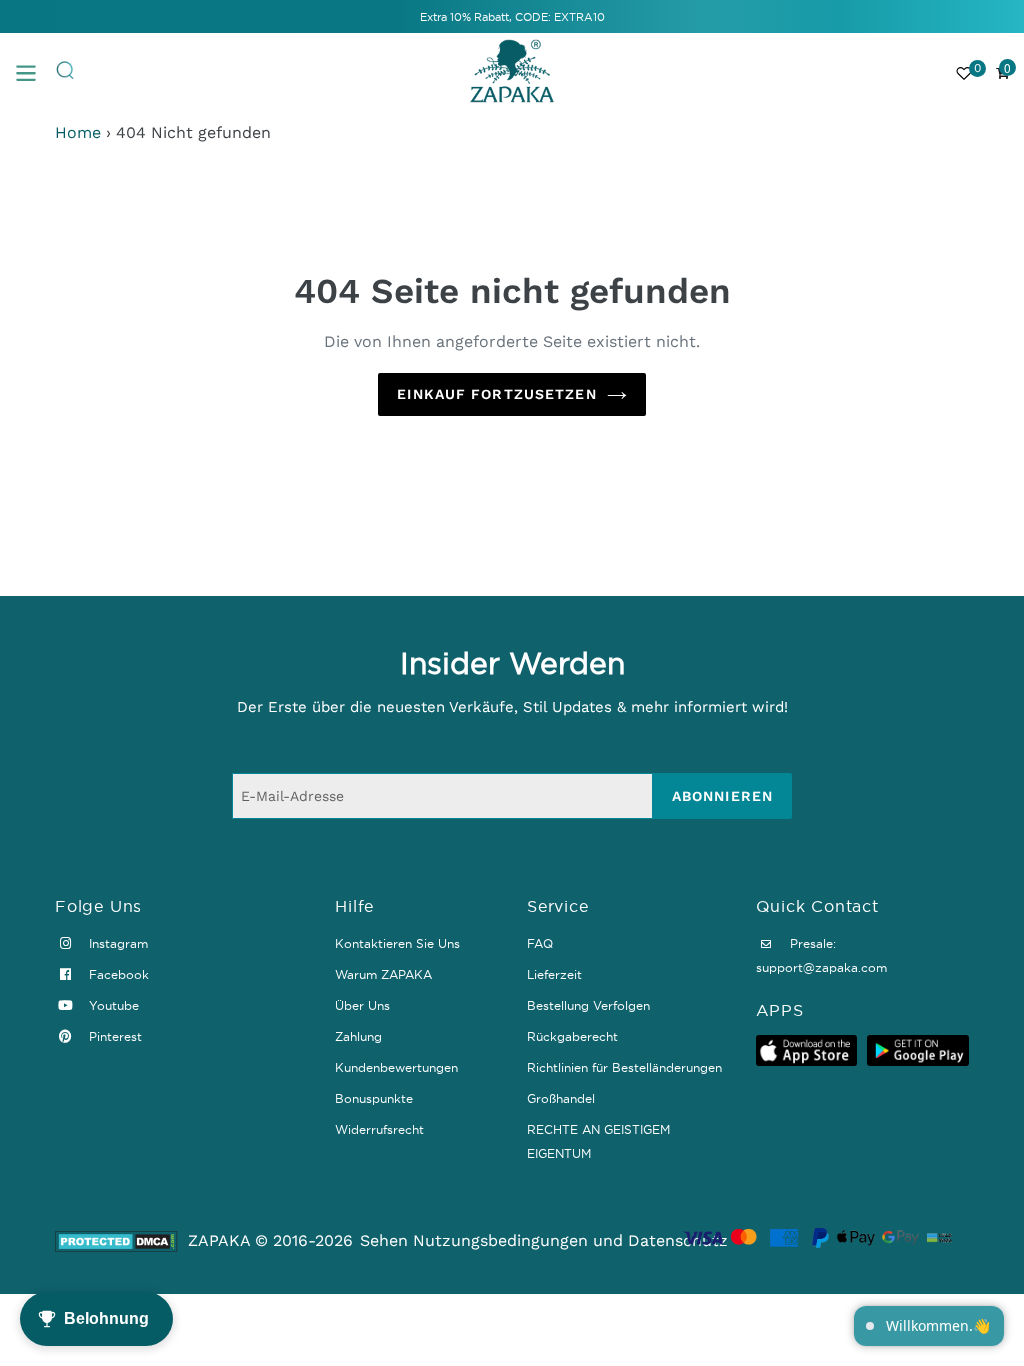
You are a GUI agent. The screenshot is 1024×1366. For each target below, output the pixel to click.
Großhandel (561, 1098)
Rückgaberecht (572, 1036)
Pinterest (113, 1036)
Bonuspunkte (374, 1098)
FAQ (540, 943)
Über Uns (362, 1005)
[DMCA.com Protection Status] (116, 1241)
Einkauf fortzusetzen (496, 394)
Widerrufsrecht (379, 1129)
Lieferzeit (554, 974)
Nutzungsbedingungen (500, 1240)
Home (78, 132)
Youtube (112, 1005)
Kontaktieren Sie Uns (397, 943)
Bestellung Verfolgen (588, 1005)
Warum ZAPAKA (383, 974)
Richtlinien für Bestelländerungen (624, 1067)
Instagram (116, 943)
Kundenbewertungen (396, 1067)
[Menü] (35, 71)
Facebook (117, 974)
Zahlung (358, 1036)
